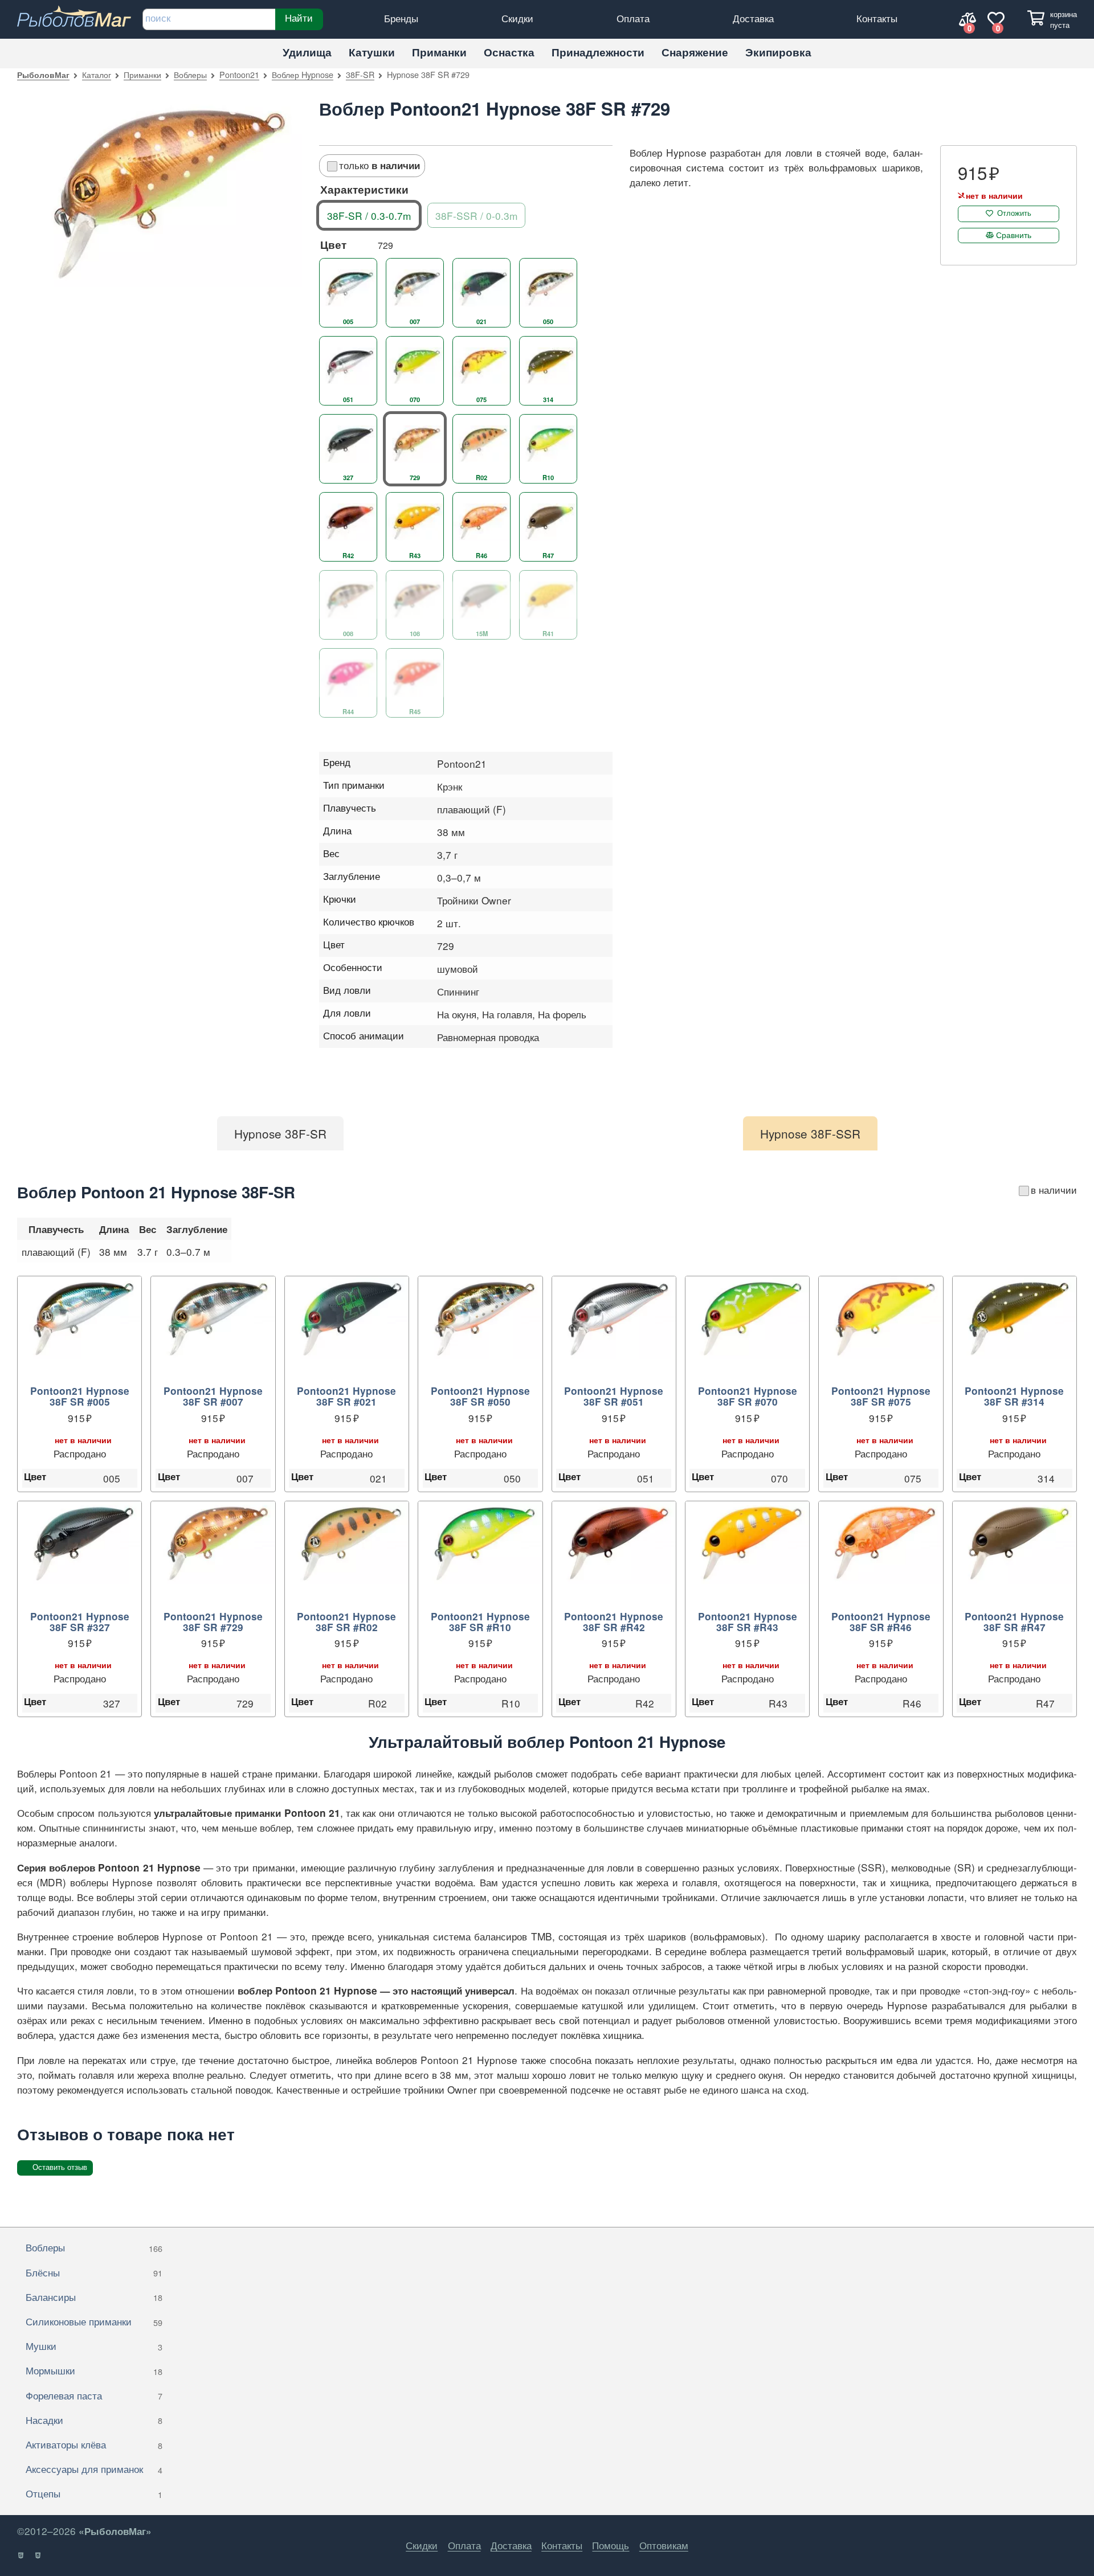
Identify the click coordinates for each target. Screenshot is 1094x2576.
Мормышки (94, 2370)
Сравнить (1014, 235)
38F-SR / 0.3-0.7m (369, 216)
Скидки (517, 18)
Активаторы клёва (94, 2444)
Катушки (372, 52)
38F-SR (360, 74)
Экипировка (778, 52)
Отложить (1014, 213)
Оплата (633, 18)
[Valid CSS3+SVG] (38, 2555)
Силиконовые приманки (94, 2321)
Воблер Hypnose (303, 74)
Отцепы (94, 2493)
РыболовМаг (43, 75)
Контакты (877, 18)
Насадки (94, 2420)
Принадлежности (598, 52)
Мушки (94, 2346)
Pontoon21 (239, 74)
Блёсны (94, 2272)
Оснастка (509, 52)
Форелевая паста (94, 2395)
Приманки (439, 52)
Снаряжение (695, 52)
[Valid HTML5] (21, 2555)
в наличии (1054, 1189)
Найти (299, 18)
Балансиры (94, 2297)
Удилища (307, 52)
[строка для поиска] (209, 19)
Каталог (97, 74)
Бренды (401, 18)
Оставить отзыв (60, 2167)
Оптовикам (664, 2545)
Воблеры (190, 74)
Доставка (753, 18)
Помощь (611, 2545)
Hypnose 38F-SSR (810, 1133)
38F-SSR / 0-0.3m (476, 216)
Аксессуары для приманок (94, 2469)
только (379, 165)
